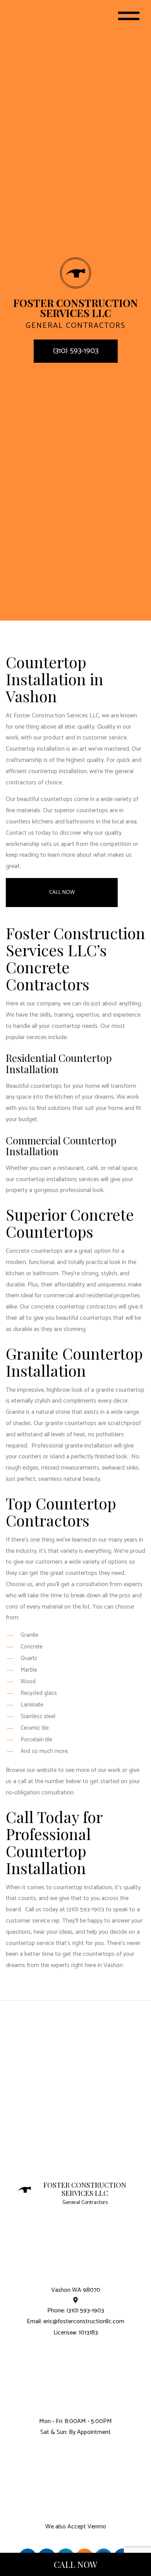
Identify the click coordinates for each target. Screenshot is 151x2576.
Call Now (62, 893)
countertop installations (46, 1179)
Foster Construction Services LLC (85, 2189)
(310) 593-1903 (76, 351)
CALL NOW (75, 2564)
